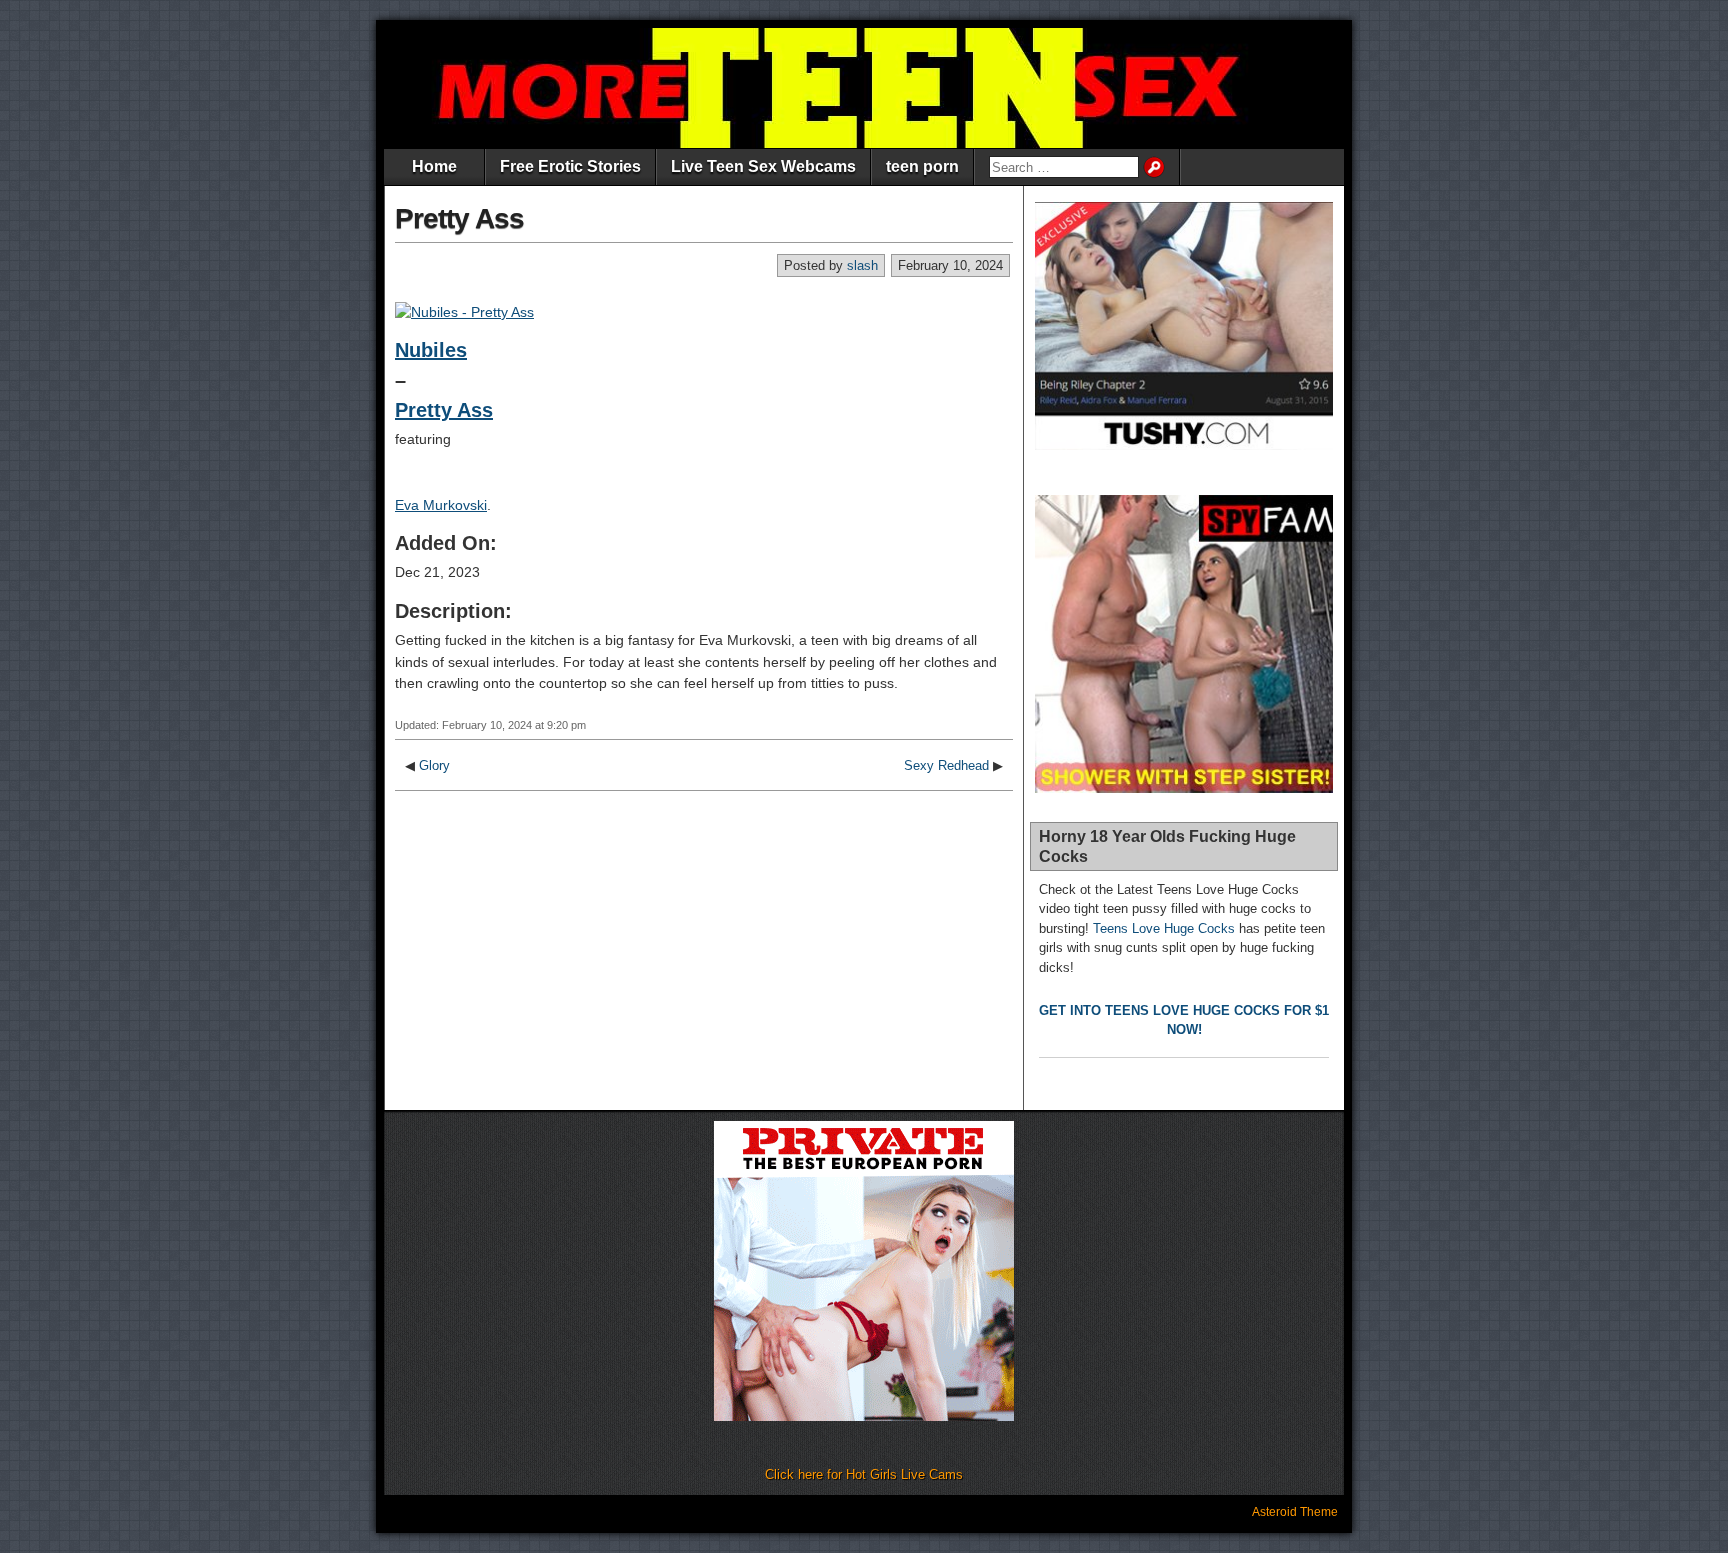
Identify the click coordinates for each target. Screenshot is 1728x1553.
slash (862, 265)
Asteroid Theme (1295, 1512)
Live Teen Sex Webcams (763, 166)
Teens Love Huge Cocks (1164, 928)
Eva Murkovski (441, 505)
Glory (434, 765)
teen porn (922, 166)
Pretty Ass (459, 218)
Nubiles (431, 350)
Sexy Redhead (946, 765)
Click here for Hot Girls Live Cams (864, 1474)
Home (434, 166)
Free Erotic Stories (570, 166)
